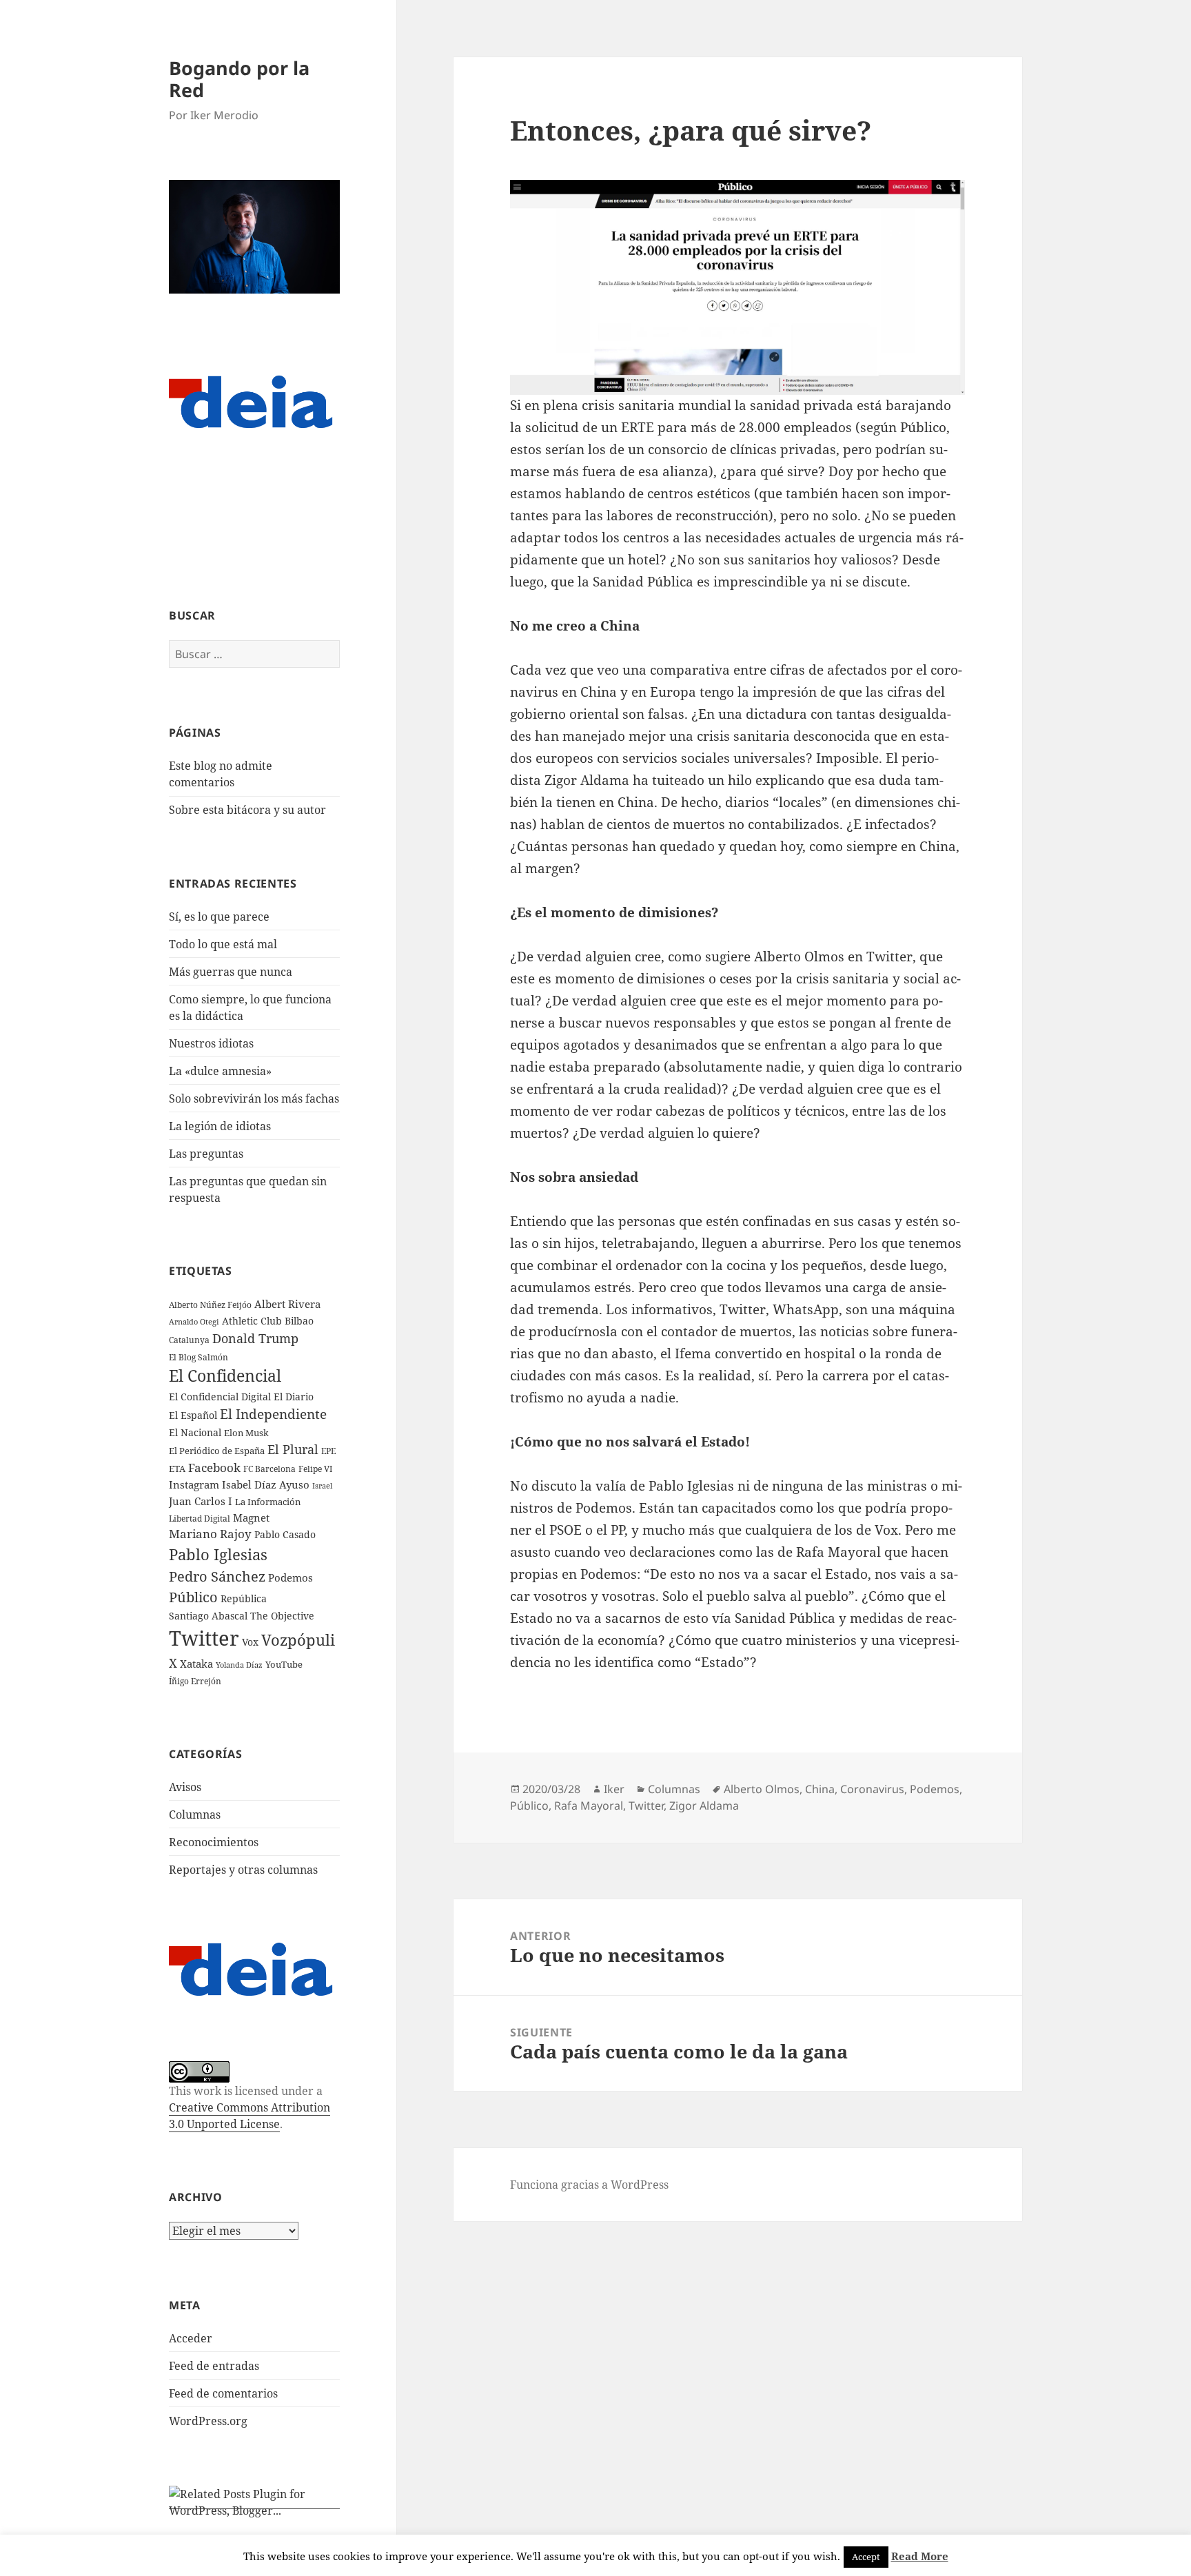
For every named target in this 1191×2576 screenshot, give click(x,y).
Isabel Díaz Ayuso (266, 1484)
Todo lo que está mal (223, 944)
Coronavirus (872, 1789)
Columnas (195, 1815)
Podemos (291, 1577)
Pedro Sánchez (217, 1576)
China (820, 1789)
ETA (177, 1469)
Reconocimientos (214, 1842)
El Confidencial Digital (220, 1397)
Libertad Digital (200, 1519)
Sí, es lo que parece (219, 917)
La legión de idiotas (220, 1126)
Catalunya (189, 1340)
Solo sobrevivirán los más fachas (254, 1098)
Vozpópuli (298, 1640)
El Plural (293, 1449)
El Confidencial (225, 1376)
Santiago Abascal (208, 1616)
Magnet (251, 1517)
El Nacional (195, 1432)
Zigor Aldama (704, 1806)
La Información (268, 1502)
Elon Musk (246, 1433)
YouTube (284, 1665)
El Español (193, 1415)
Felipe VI (315, 1469)
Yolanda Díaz (239, 1665)
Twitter (204, 1638)
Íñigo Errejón (195, 1681)
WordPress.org (208, 2421)
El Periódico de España (217, 1451)
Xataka (196, 1664)
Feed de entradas (214, 2366)
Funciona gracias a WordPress (589, 2185)
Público (193, 1597)
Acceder (191, 2338)
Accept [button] (866, 2557)
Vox (250, 1642)
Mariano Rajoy (210, 1534)
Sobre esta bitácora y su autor (247, 810)
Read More (920, 2556)
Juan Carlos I (201, 1501)
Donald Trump (255, 1338)
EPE (328, 1451)
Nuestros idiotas (211, 1043)
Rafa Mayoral (589, 1806)
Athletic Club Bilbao (268, 1321)
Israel (322, 1485)
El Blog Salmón (198, 1357)
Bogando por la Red (239, 79)
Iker (614, 1789)
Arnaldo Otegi (194, 1321)
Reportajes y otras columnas (243, 1870)
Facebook (214, 1468)
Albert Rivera (287, 1304)
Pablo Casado (285, 1535)
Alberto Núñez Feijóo (210, 1305)
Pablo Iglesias (218, 1554)
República (244, 1598)
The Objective (282, 1616)
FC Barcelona (269, 1469)
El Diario (294, 1397)
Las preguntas (206, 1154)
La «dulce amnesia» (220, 1071)
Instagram (194, 1484)
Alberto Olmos (762, 1789)
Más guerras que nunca (231, 972)
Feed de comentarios (223, 2393)
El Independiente (273, 1414)
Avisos (185, 1787)
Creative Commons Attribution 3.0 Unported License (250, 2116)
